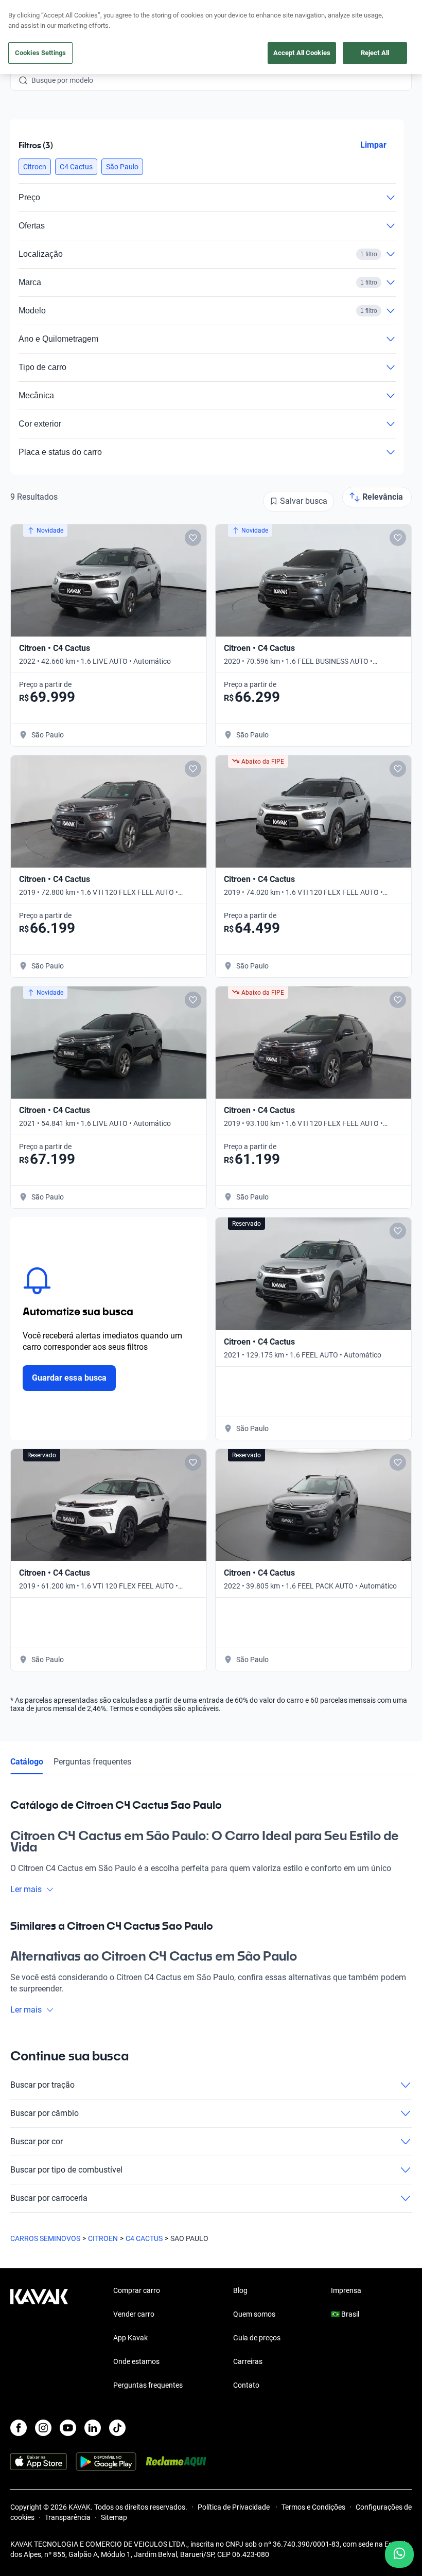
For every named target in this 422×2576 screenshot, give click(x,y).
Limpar (373, 145)
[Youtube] (68, 2428)
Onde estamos (136, 2361)
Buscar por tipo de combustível (66, 2170)
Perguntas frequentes (92, 1762)
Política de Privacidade (234, 2507)
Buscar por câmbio (45, 2113)
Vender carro (134, 2314)
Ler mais (26, 1889)
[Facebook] (19, 2428)
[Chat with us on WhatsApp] (399, 2554)
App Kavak (130, 2338)
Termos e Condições (313, 2507)
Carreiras (248, 2361)
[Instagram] (43, 2428)
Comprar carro (137, 2290)
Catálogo (27, 1762)
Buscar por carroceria (49, 2198)
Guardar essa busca (69, 1378)
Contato (246, 2385)
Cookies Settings (40, 53)
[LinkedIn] (93, 2428)
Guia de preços (257, 2338)
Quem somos (254, 2314)
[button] (35, 167)
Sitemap (114, 2517)
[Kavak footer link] (39, 2339)
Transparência (68, 2517)
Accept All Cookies (302, 53)
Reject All (375, 53)
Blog (240, 2290)
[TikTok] (117, 2428)
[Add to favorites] (193, 538)
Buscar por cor (37, 2141)
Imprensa (346, 2290)
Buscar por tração (42, 2085)
